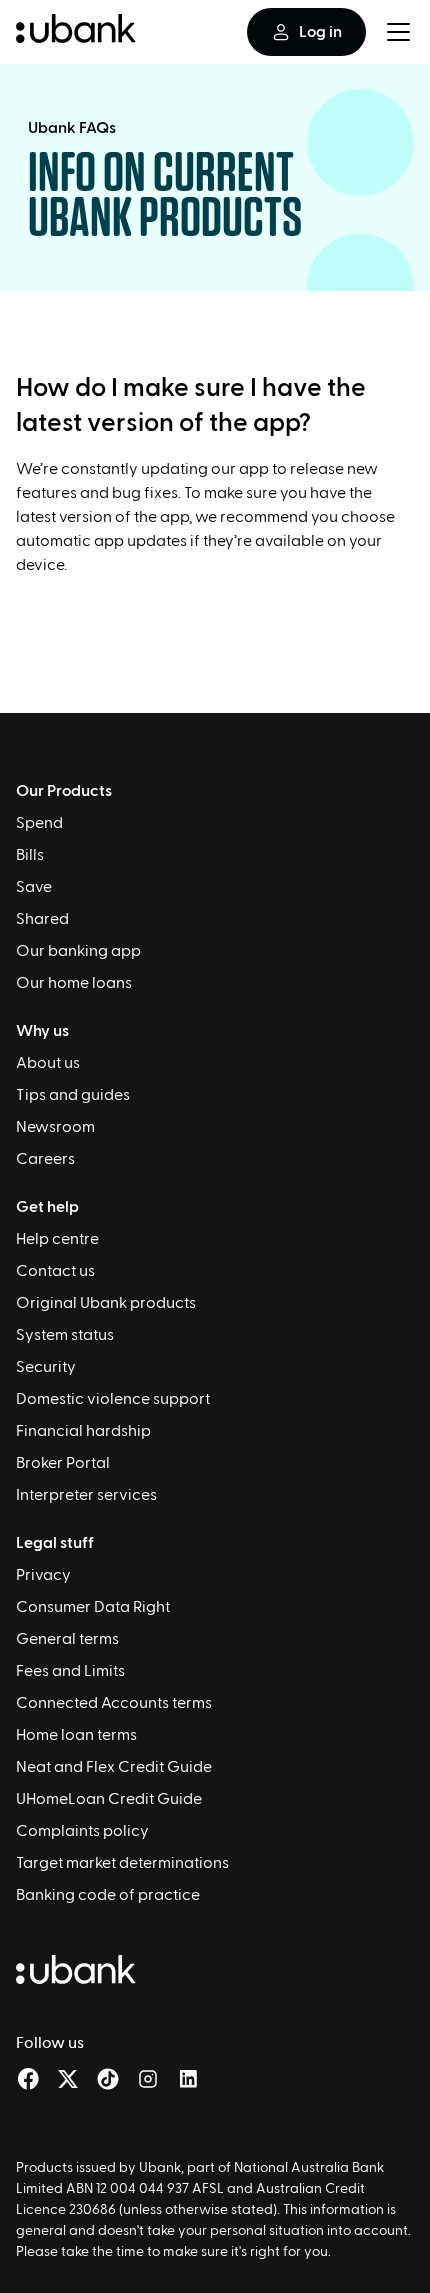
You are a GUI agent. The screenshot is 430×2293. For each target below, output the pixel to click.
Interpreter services (86, 1495)
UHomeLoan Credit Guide (109, 1799)
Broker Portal (63, 1463)
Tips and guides (73, 1095)
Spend (39, 823)
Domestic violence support (113, 1399)
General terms (67, 1639)
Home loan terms (76, 1735)
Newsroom (55, 1127)
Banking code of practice (108, 1895)
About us (48, 1063)
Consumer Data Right (93, 1607)
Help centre (57, 1239)
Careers (45, 1159)
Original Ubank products (106, 1303)
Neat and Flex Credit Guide (114, 1767)
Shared (42, 919)
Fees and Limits (70, 1671)
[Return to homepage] (76, 32)
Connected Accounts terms (114, 1703)
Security (46, 1367)
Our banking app (78, 951)
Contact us (55, 1271)
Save (34, 887)
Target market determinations (122, 1863)
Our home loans (74, 983)
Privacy (43, 1575)
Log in (320, 32)
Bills (30, 855)
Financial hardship (83, 1431)
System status (65, 1335)
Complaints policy (82, 1831)
